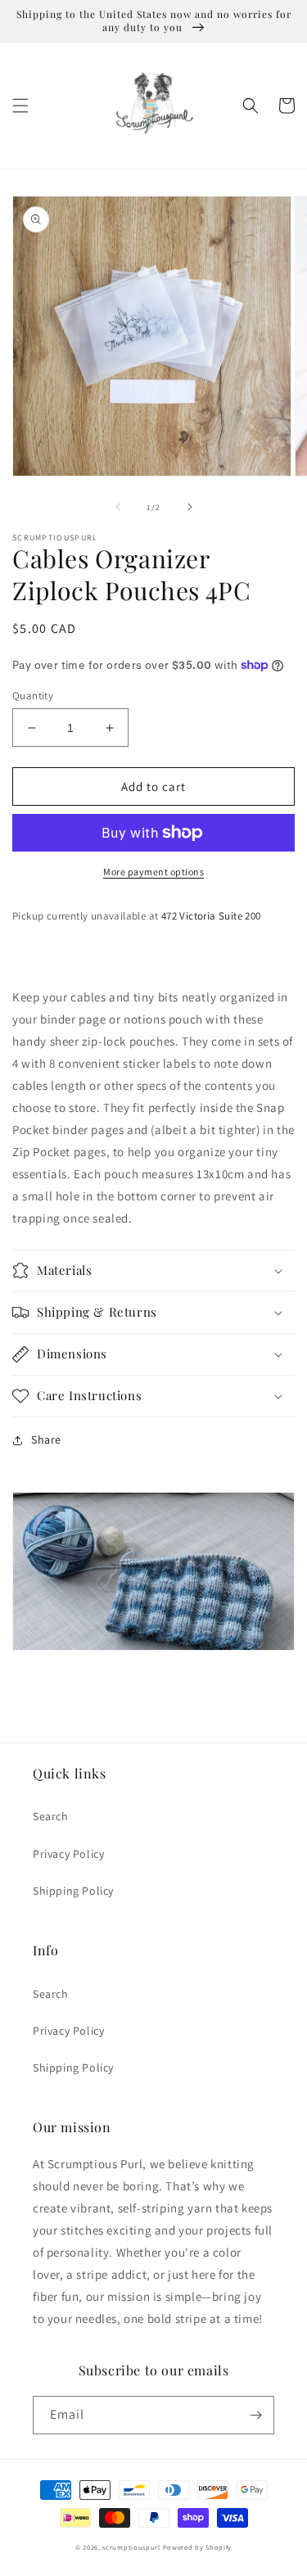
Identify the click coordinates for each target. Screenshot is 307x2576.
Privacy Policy (68, 1854)
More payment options (153, 872)
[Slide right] (190, 507)
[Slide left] (118, 507)
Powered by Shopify (198, 2547)
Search (51, 1816)
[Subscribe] (255, 2415)
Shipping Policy (73, 1891)
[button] (20, 106)
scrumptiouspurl (131, 2547)
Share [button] (46, 1439)
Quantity (33, 696)
